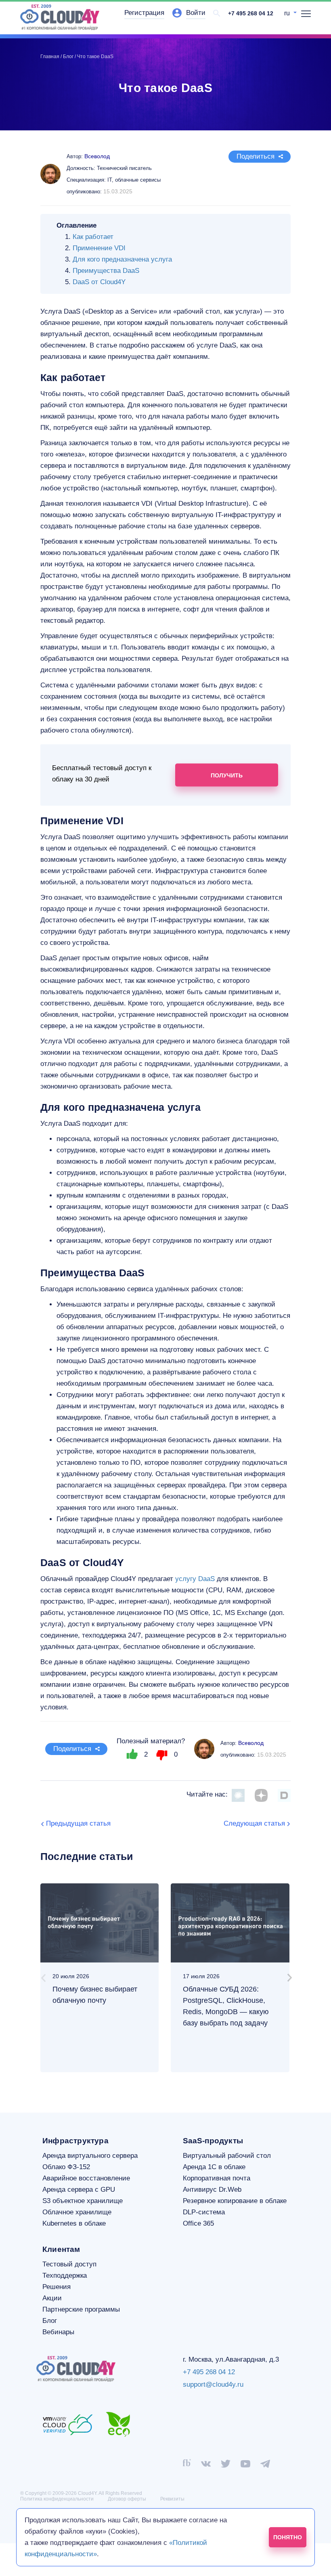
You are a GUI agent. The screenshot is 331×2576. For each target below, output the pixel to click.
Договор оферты (127, 2499)
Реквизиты (172, 2499)
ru (288, 13)
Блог (50, 2321)
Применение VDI (99, 248)
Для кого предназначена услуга (122, 259)
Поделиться (256, 156)
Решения (57, 2287)
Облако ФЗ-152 (66, 2167)
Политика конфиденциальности (57, 2499)
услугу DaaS (195, 1579)
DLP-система (204, 2212)
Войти (196, 13)
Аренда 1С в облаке (214, 2167)
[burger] (306, 14)
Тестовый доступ (69, 2264)
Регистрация (144, 13)
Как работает (93, 237)
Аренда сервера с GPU (79, 2190)
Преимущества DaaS (106, 271)
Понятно (288, 2537)
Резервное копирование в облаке (235, 2201)
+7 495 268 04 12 (251, 13)
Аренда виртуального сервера (90, 2156)
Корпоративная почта (217, 2178)
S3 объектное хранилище (83, 2201)
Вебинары (58, 2332)
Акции (52, 2298)
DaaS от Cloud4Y (99, 282)
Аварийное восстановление (86, 2178)
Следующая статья (254, 1823)
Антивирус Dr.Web (212, 2190)
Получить (227, 775)
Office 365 (198, 2223)
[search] (217, 13)
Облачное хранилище (77, 2212)
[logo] (60, 17)
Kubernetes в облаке (74, 2223)
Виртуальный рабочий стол (227, 2156)
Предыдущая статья (78, 1823)
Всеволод (251, 1743)
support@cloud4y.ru (213, 2384)
